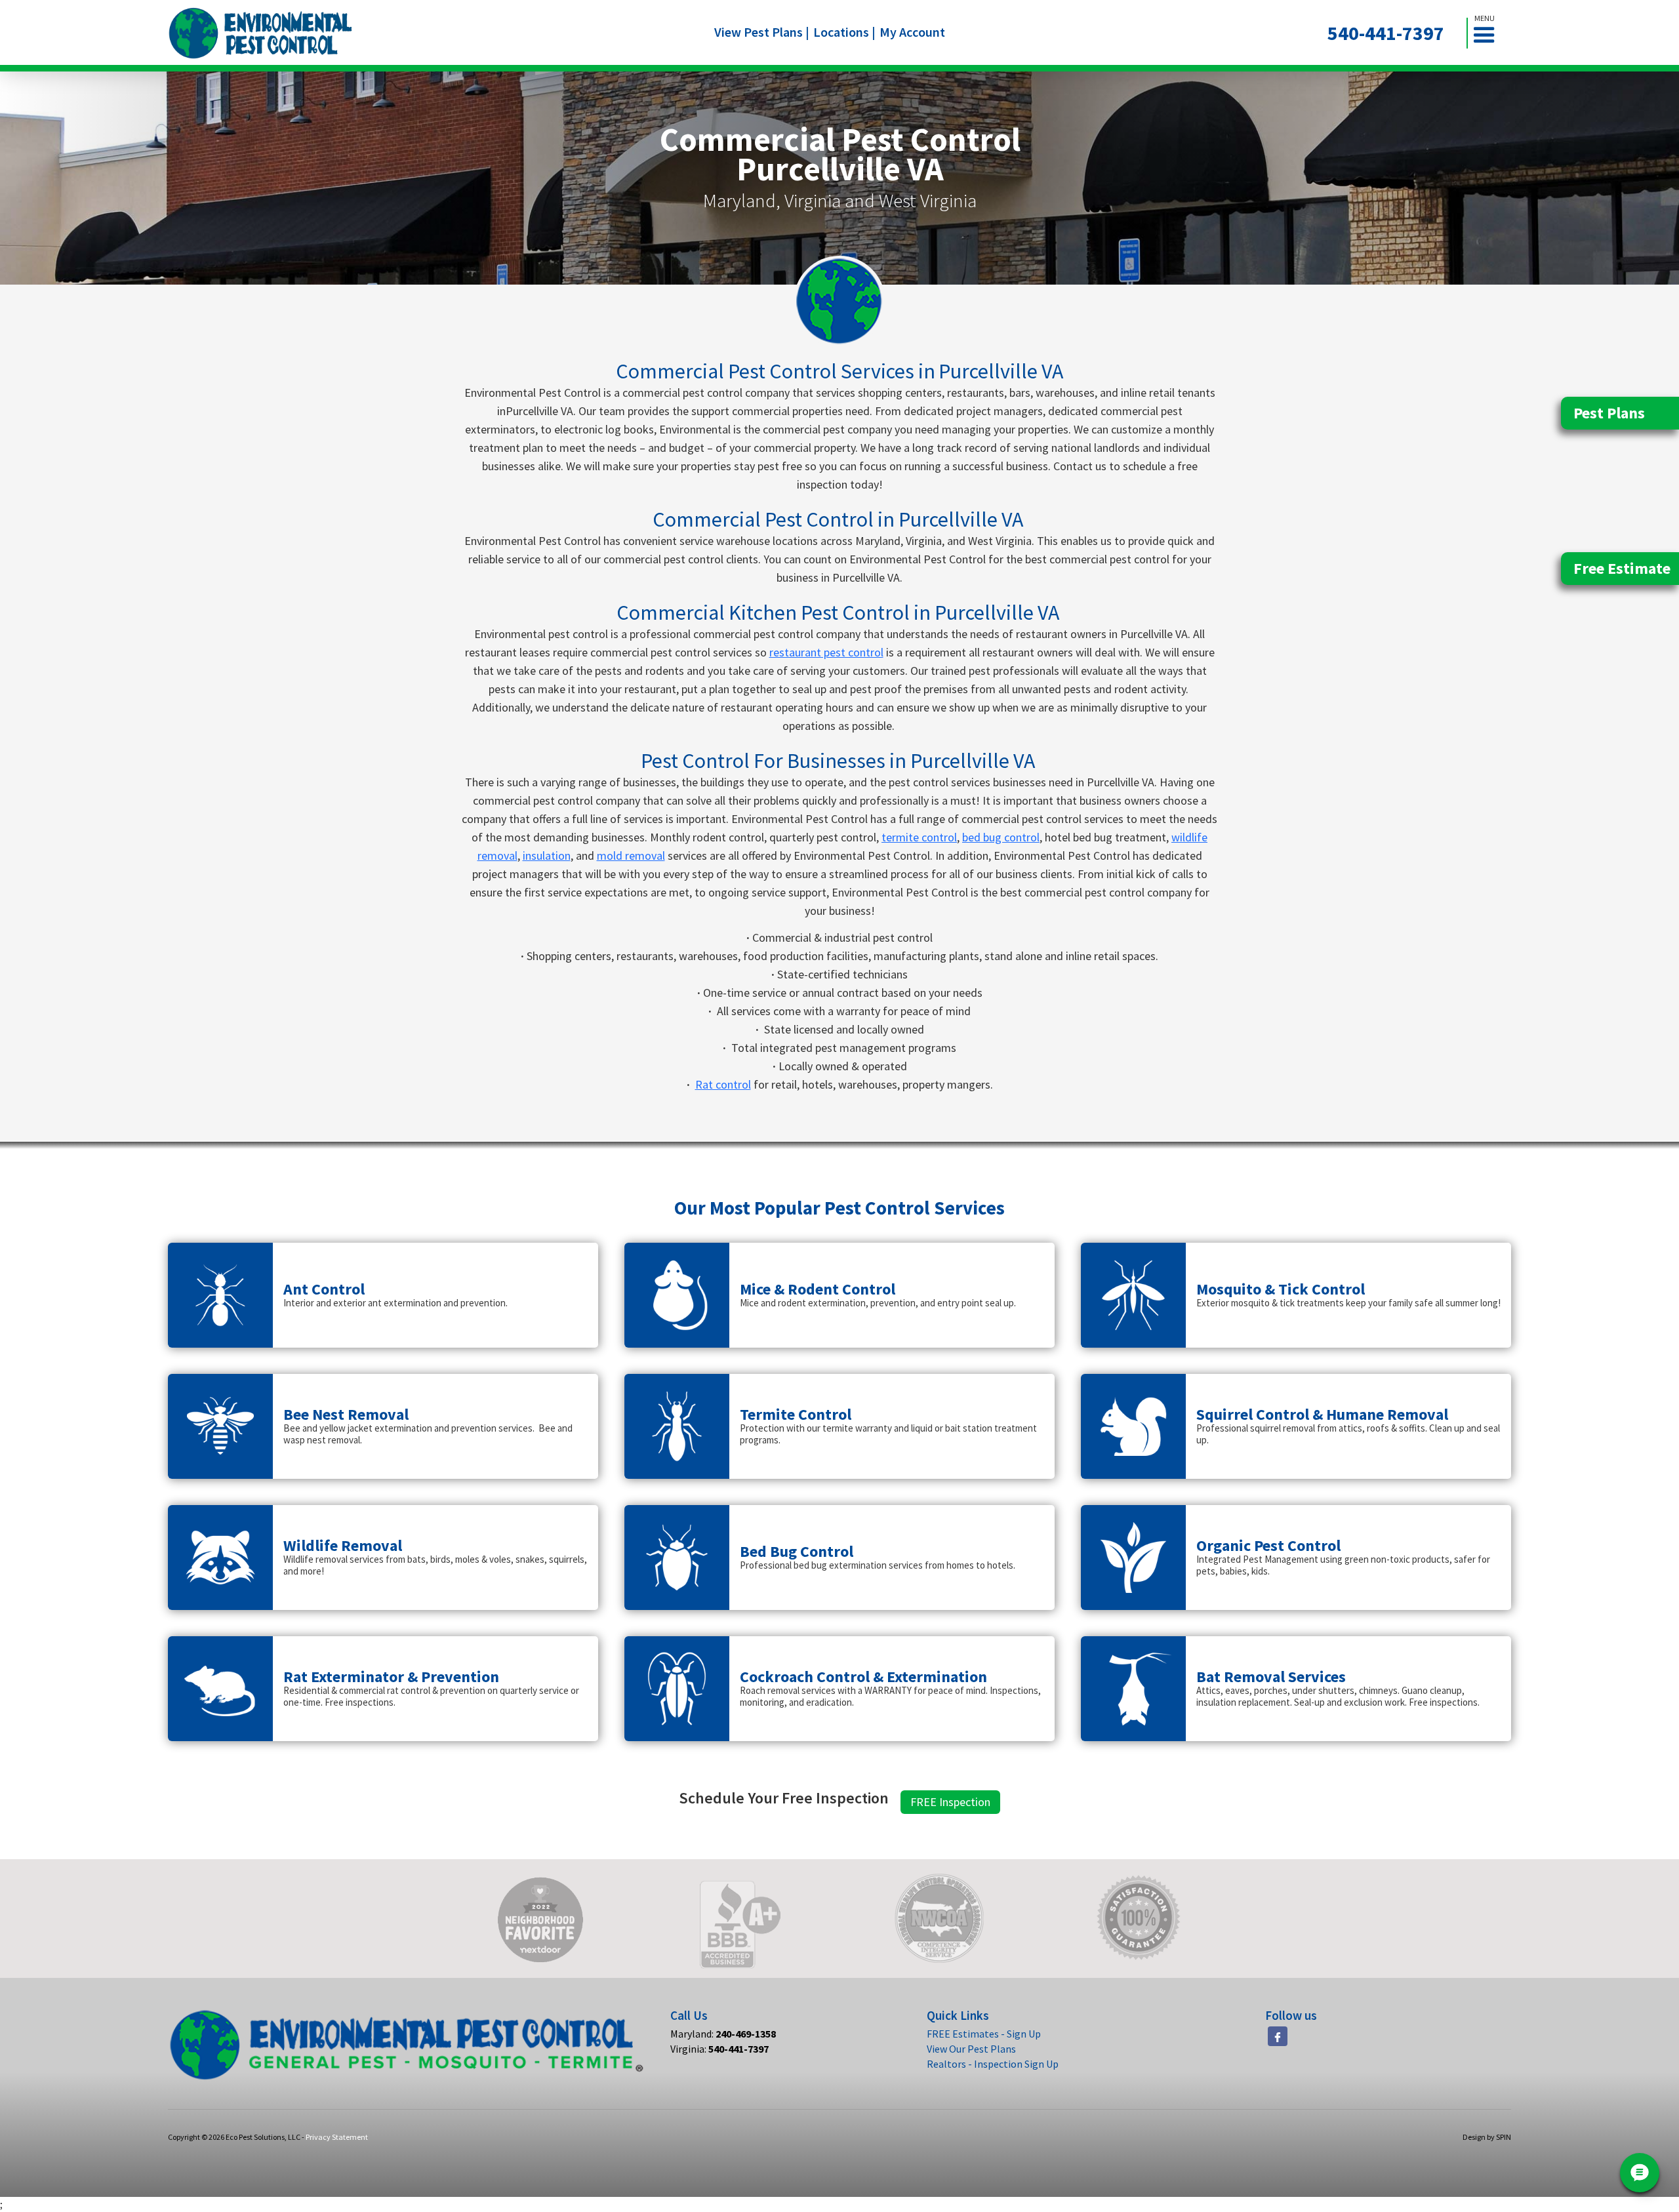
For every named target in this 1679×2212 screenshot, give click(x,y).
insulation (547, 855)
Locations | (844, 32)
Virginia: (719, 2049)
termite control (919, 837)
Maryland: (723, 2034)
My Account (912, 32)
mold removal (631, 855)
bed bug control (1001, 837)
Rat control (723, 1084)
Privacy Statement (337, 2137)
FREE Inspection (950, 1802)
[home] (261, 33)
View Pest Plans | (762, 32)
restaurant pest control (826, 652)
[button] (1489, 33)
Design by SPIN (1487, 2137)
